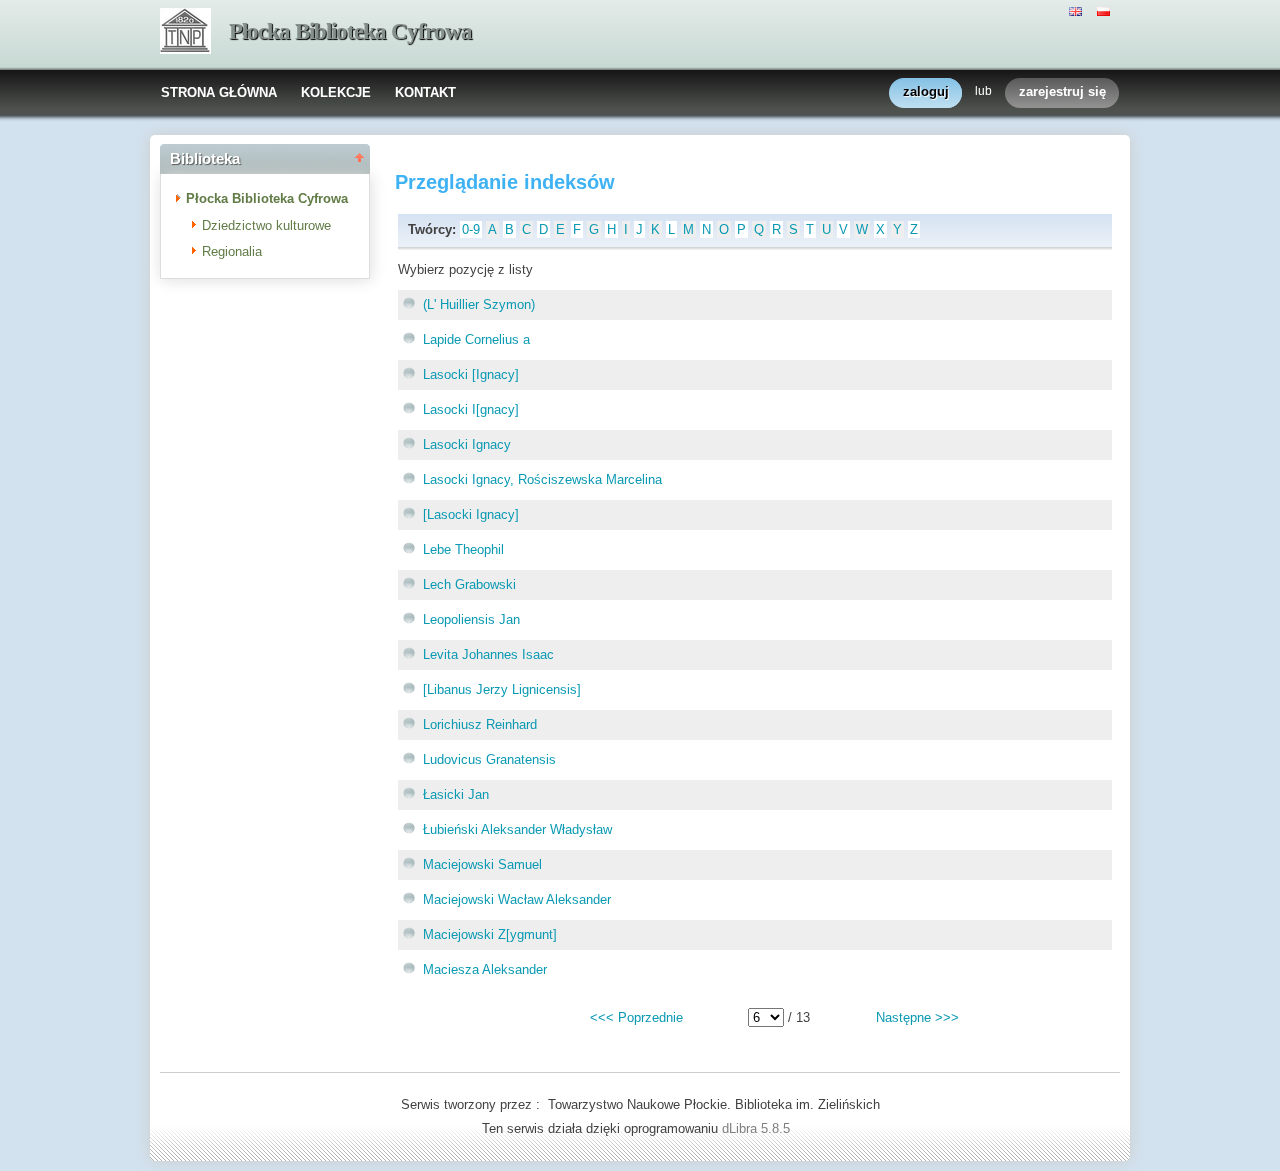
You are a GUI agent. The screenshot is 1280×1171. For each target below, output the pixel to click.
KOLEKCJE (336, 92)
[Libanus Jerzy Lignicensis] (502, 689)
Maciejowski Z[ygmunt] (490, 934)
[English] (1078, 10)
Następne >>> (917, 1017)
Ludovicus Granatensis (489, 759)
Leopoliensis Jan (471, 619)
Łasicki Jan (456, 794)
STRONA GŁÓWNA (219, 92)
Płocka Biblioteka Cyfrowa (350, 31)
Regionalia (232, 251)
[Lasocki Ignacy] (471, 514)
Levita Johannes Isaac (488, 654)
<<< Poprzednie (636, 1017)
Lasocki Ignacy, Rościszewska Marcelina (542, 479)
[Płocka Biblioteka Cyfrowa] (185, 33)
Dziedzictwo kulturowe (266, 225)
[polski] (1106, 10)
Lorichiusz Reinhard (480, 724)
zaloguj (926, 91)
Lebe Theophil (463, 549)
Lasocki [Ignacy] (471, 374)
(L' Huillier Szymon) (479, 304)
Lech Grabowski (469, 584)
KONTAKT (425, 92)
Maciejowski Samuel (482, 864)
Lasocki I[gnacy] (471, 409)
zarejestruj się (1062, 91)
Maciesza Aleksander (485, 969)
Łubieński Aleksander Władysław (517, 829)
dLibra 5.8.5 (758, 1128)
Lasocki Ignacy (467, 444)
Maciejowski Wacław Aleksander (517, 899)
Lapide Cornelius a (476, 339)
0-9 (471, 229)
